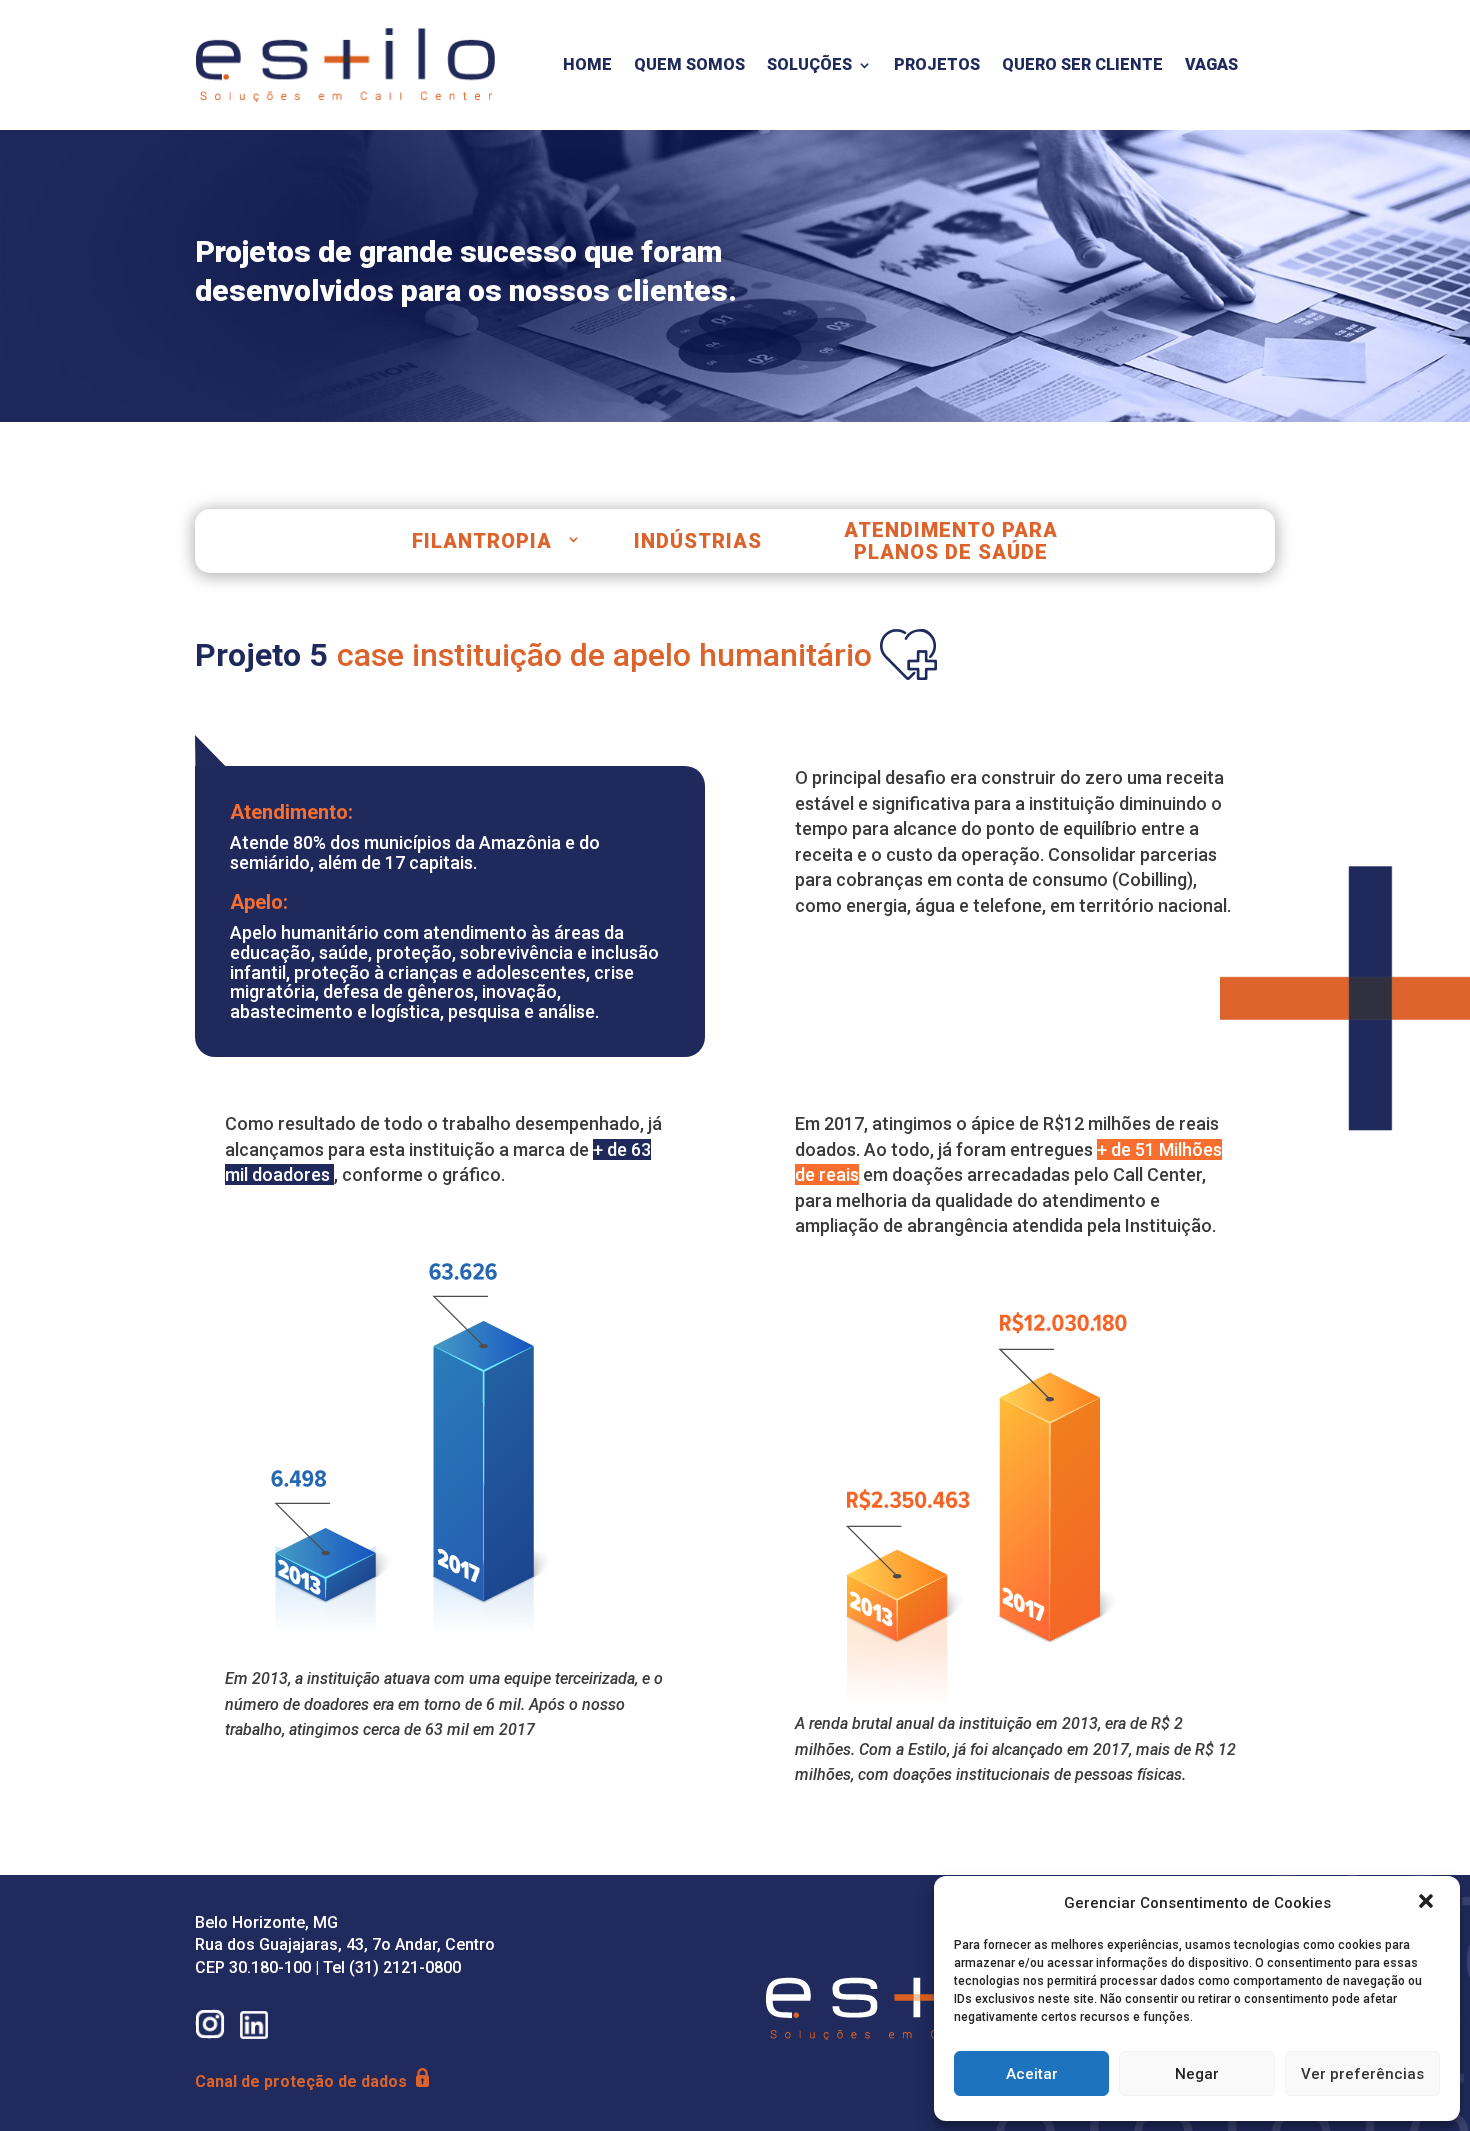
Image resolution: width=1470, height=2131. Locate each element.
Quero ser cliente (1082, 64)
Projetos (937, 64)
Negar (1197, 2074)
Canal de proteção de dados (303, 2081)
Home (587, 64)
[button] (1428, 1903)
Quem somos (689, 64)
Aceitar (1032, 2074)
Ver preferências (1362, 2074)
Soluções (809, 64)
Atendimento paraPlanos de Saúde (951, 541)
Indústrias (698, 541)
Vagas (1211, 64)
